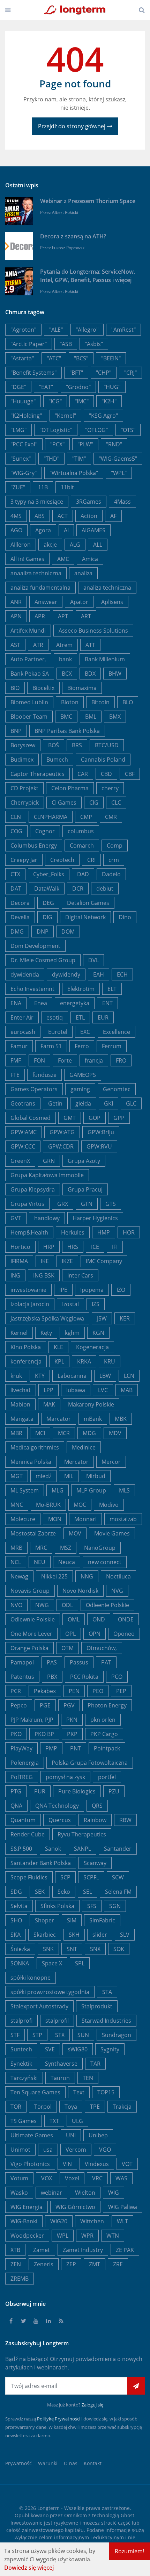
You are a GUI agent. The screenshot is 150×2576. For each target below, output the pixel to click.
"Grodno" (78, 387)
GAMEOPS (83, 1075)
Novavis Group (30, 1591)
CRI (91, 860)
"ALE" (56, 330)
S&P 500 (21, 1849)
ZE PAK (125, 2250)
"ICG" (55, 401)
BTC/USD (107, 745)
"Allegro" (87, 330)
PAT (106, 1662)
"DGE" (18, 387)
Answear (46, 602)
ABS (40, 516)
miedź (43, 1476)
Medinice (84, 1447)
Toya (71, 2107)
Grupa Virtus (27, 1204)
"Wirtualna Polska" (74, 473)
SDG (16, 1892)
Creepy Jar (24, 860)
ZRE (118, 2264)
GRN (49, 1161)
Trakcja (122, 2107)
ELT (112, 989)
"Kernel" (65, 416)
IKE (45, 1261)
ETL (80, 1017)
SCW (118, 1877)
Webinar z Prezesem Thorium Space (88, 201)
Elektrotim (81, 989)
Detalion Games (88, 903)
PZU (114, 1791)
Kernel (19, 1333)
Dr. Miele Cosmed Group (43, 960)
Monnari (85, 1519)
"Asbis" (94, 344)
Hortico (20, 1247)
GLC (131, 1103)
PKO (16, 1734)
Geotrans (23, 1103)
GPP (119, 1118)
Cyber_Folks (49, 874)
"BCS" (81, 358)
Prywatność (18, 2463)
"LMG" (18, 430)
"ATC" (54, 358)
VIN (67, 2164)
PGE (45, 1705)
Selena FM (118, 1892)
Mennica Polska (31, 1462)
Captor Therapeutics (37, 774)
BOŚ (54, 745)
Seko (64, 1892)
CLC (116, 803)
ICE (95, 1247)
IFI (115, 1247)
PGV (69, 1705)
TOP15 (106, 2092)
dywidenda (25, 974)
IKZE (67, 1261)
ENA (16, 1003)
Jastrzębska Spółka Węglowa (47, 1318)
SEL (88, 1892)
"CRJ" (130, 373)
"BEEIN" (111, 358)
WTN (113, 2236)
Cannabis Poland (103, 760)
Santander (118, 1849)
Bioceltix (43, 688)
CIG (94, 803)
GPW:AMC (24, 1132)
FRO (121, 1060)
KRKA (84, 1361)
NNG (87, 1576)
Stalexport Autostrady (39, 2006)
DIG (47, 917)
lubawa (76, 1390)
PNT (76, 1748)
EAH (99, 974)
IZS (96, 1304)
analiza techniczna (107, 588)
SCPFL (91, 1877)
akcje (50, 545)
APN (16, 616)
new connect (105, 1562)
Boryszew (23, 745)
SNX (95, 1949)
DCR (78, 888)
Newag (19, 1576)
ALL (98, 545)
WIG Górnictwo (75, 2207)
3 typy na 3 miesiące (37, 502)
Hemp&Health (29, 1232)
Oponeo (124, 1634)
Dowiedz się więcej (29, 2568)
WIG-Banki (24, 2221)
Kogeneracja (92, 1347)
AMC (63, 559)
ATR (38, 645)
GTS (111, 1204)
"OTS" (128, 430)
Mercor (111, 1462)
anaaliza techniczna (36, 573)
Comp (115, 846)
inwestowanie (28, 1290)
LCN (129, 1376)
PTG (16, 1791)
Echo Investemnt (32, 989)
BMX (115, 717)
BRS (77, 745)
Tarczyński (24, 2078)
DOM (68, 931)
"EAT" (46, 387)
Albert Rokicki (65, 212)
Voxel (72, 2178)
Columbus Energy (34, 846)
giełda (83, 1103)
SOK (119, 1949)
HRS (73, 1247)
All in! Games (27, 559)
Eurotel (58, 1032)
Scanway (95, 1863)
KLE (58, 1347)
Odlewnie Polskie (33, 1619)
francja (94, 1060)
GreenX (20, 1161)
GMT (70, 1118)
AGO (16, 530)
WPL (63, 2236)
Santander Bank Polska (41, 1863)
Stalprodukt (97, 2006)
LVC (103, 1390)
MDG (89, 1433)
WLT (122, 2221)
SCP (65, 1877)
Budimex (22, 760)
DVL (93, 960)
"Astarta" (22, 358)
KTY (40, 1376)
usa (48, 2150)
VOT (127, 2164)
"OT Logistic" (56, 430)
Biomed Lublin (29, 702)
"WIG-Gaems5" (118, 459)
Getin (55, 1103)
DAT (16, 888)
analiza (83, 573)
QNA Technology (57, 1806)
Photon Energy (107, 1705)
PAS (52, 1662)
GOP (95, 1118)
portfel (107, 1777)
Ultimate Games (32, 2135)
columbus (81, 831)
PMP (51, 1748)
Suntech (21, 2049)
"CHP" (104, 373)
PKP (72, 1734)
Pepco (19, 1705)
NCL (16, 1562)
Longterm (48, 2508)
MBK (121, 1419)
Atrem (64, 645)
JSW (102, 1318)
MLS (124, 1490)
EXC (85, 1032)
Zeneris (44, 2264)
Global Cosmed (31, 1118)
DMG (17, 931)
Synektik (21, 2064)
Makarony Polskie (91, 1404)
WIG (114, 2193)
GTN (87, 1204)
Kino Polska (26, 1347)
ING (15, 1275)
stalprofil (57, 2021)
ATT (90, 645)
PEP (121, 1691)
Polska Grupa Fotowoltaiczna (90, 1763)
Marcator (59, 1419)
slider (100, 1935)
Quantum (23, 1820)
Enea (41, 1003)
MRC (41, 1548)
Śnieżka (20, 1949)
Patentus (22, 1677)
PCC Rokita (84, 1677)
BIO (15, 688)
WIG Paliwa (123, 2207)
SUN (83, 2035)
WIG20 (59, 2221)
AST (15, 645)
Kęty (46, 1333)
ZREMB (20, 2279)
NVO (16, 1605)
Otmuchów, (102, 1648)
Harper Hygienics (95, 1218)
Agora (43, 530)
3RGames (89, 502)
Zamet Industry (83, 2250)
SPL (80, 1963)
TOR (16, 2107)
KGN (98, 1333)
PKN (72, 1720)
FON (39, 1060)
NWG (42, 1605)
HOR (129, 1232)
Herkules (73, 1232)
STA (107, 1992)
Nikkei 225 (54, 1576)
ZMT (95, 2264)
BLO (128, 702)
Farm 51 (51, 1046)
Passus (79, 1662)
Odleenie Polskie (107, 1605)
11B (43, 487)
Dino (125, 917)
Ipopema (92, 1290)
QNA (16, 1806)
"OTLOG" (96, 430)
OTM (67, 1648)
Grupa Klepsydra (33, 1189)
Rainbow (95, 1820)
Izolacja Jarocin (30, 1304)
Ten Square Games (35, 2092)
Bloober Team (29, 717)
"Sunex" (21, 459)
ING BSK (44, 1275)
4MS (16, 516)
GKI (108, 1103)
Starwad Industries (106, 2021)
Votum (19, 2178)
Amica (90, 559)
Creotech (62, 860)
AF (113, 516)
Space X (52, 1963)
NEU (40, 1562)
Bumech (57, 760)
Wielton (85, 2193)
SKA (16, 1935)
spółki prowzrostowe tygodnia (50, 1992)
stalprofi (21, 2021)
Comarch (82, 846)
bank (65, 659)
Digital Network (85, 917)
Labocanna (72, 1376)
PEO (98, 1691)
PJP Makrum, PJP (32, 1720)
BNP (16, 731)
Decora (20, 903)
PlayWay (21, 1748)
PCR (16, 1691)
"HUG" (112, 387)
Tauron (60, 2078)
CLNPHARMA (51, 817)
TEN (88, 2078)
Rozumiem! (129, 2551)
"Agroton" (23, 330)
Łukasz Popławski (69, 248)
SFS (92, 1906)
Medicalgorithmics (35, 1447)
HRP (49, 1247)
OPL (70, 1634)
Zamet (42, 2250)
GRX (63, 1204)
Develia (20, 917)
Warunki (48, 2463)
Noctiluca (118, 1576)
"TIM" (79, 459)
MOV (75, 1533)
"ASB (66, 344)
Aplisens (112, 602)
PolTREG (22, 1777)
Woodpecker (27, 2236)
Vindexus (97, 2164)
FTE (15, 1075)
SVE (50, 2049)
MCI (40, 1433)
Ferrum (112, 1046)
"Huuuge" (23, 401)
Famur (19, 1046)
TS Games (24, 2121)
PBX (52, 1677)
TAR (95, 2064)
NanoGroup (100, 1548)
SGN (115, 1906)
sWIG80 (78, 2049)
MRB (16, 1548)
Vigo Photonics (30, 2164)
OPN (95, 1634)
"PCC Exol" (24, 444)
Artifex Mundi (28, 631)
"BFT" (76, 373)
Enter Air (22, 1017)
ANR (16, 602)
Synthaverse (61, 2064)
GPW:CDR (61, 1146)
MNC (17, 1505)
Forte (65, 1060)
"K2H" (109, 401)
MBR (16, 1433)
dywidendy (66, 974)
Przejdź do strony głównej (72, 126)
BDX (90, 674)
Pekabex (45, 1691)
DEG (48, 903)
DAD (83, 874)
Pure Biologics (77, 1791)
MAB (127, 1390)
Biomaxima (82, 688)
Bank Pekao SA (30, 674)
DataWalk (47, 888)
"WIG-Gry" (24, 473)
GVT (16, 1218)
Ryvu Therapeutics (82, 1834)
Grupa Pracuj (85, 1189)
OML (74, 1619)
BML (91, 717)
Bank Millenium (105, 659)
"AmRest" (123, 330)
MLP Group (91, 1490)
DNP (43, 931)
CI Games (64, 803)
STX (60, 2035)
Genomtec (117, 1089)
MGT (17, 1476)
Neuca (67, 1562)
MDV (115, 1433)
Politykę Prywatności (59, 2419)
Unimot (20, 2150)
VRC (97, 2178)
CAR (83, 774)
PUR (40, 1791)
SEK (40, 1892)
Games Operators (34, 1089)
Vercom (76, 2150)
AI (66, 530)
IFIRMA (19, 1261)
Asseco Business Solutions (93, 631)
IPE (63, 1290)
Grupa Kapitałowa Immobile (47, 1175)
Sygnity (110, 2049)
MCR (64, 1433)
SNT (72, 1949)
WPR (87, 2236)
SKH (74, 1935)
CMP (86, 817)
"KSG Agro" (103, 416)
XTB (15, 2250)
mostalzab (123, 1519)
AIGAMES (93, 530)
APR (40, 616)
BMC (66, 717)
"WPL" (119, 473)
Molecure (23, 1519)
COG (16, 831)
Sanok (53, 1849)
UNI (71, 2135)
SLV (125, 1935)
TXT (54, 2121)
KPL (59, 1361)
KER (125, 1318)
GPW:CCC (23, 1146)
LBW (105, 1376)
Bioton (70, 702)
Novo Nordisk (80, 1591)
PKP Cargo (104, 1734)
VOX (47, 2178)
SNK (48, 1949)
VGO (105, 2150)
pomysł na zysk (65, 1777)
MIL (69, 1476)
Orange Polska (29, 1648)
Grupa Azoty (84, 1161)
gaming (80, 1089)
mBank (93, 1419)
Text (79, 2092)
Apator (79, 602)
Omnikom (76, 2515)
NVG (117, 1591)
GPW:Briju (101, 1132)
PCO (117, 1677)
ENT (107, 1003)
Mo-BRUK (48, 1505)
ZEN (16, 2264)
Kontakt (93, 2463)
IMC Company (104, 1261)
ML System (25, 1490)
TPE (95, 2107)
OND (99, 1619)
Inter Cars (80, 1275)
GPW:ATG (62, 1132)
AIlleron (21, 545)
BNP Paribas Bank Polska (67, 731)
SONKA (20, 1963)
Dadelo (111, 874)
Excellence (117, 1032)
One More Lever (31, 1634)
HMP (104, 1232)
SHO (16, 1920)
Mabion (20, 1404)
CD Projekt (24, 788)
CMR (111, 817)
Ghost (127, 2515)
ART (86, 616)
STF (15, 2035)
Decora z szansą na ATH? (73, 236)
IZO (121, 1290)
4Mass (122, 502)
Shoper (44, 1920)
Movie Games (112, 1533)
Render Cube (28, 1834)
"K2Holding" (26, 416)
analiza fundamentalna (40, 588)
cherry (110, 788)
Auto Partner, (28, 659)
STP (37, 2035)
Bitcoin (100, 702)
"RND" (114, 444)
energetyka (75, 1003)
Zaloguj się (92, 2405)
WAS (121, 2178)
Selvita (19, 1906)
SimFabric (102, 1920)
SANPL (82, 1849)
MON (55, 1519)
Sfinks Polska (57, 1906)
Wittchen (92, 2221)
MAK (49, 1404)
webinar (51, 2193)
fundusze (44, 1075)
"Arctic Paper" (29, 344)
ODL (67, 1605)
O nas (71, 2463)
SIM (72, 1920)
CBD (106, 774)
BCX (67, 674)
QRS (97, 1806)
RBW (125, 1820)
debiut (105, 888)
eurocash (23, 1032)
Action (89, 516)
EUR (103, 1017)
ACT (63, 516)
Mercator (76, 1462)
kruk (16, 1376)
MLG (58, 1490)
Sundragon (117, 2035)
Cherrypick (25, 803)
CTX (15, 874)
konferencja (26, 1361)
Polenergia (25, 1763)
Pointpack (107, 1748)
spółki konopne (31, 1978)
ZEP (71, 2264)
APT (63, 616)
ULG (77, 2121)
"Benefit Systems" (33, 373)
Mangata (22, 1419)
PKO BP (44, 1734)
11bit (67, 487)
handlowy (47, 1218)
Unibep (98, 2135)
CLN (16, 817)
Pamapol (22, 1662)
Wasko (19, 2193)
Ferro (82, 1046)
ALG (75, 545)
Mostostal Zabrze (33, 1533)
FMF (16, 1060)
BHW (115, 674)
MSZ (66, 1548)
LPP (48, 1390)
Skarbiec (45, 1935)
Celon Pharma (70, 788)
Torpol (43, 2107)
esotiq (55, 1017)
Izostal (70, 1304)
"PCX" (57, 444)
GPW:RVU (99, 1146)
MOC (80, 1505)
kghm (72, 1333)
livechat (21, 1390)
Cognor (45, 831)
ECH (122, 974)
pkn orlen (103, 1720)
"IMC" (82, 401)
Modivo (109, 1505)
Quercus (60, 1820)
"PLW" (85, 444)
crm (114, 860)
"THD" (51, 459)
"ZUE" (18, 487)
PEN (74, 1691)
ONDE (126, 1619)
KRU (110, 1361)
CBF (130, 774)
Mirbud (96, 1476)
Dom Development (35, 946)
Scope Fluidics (29, 1877)
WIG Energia (27, 2207)
